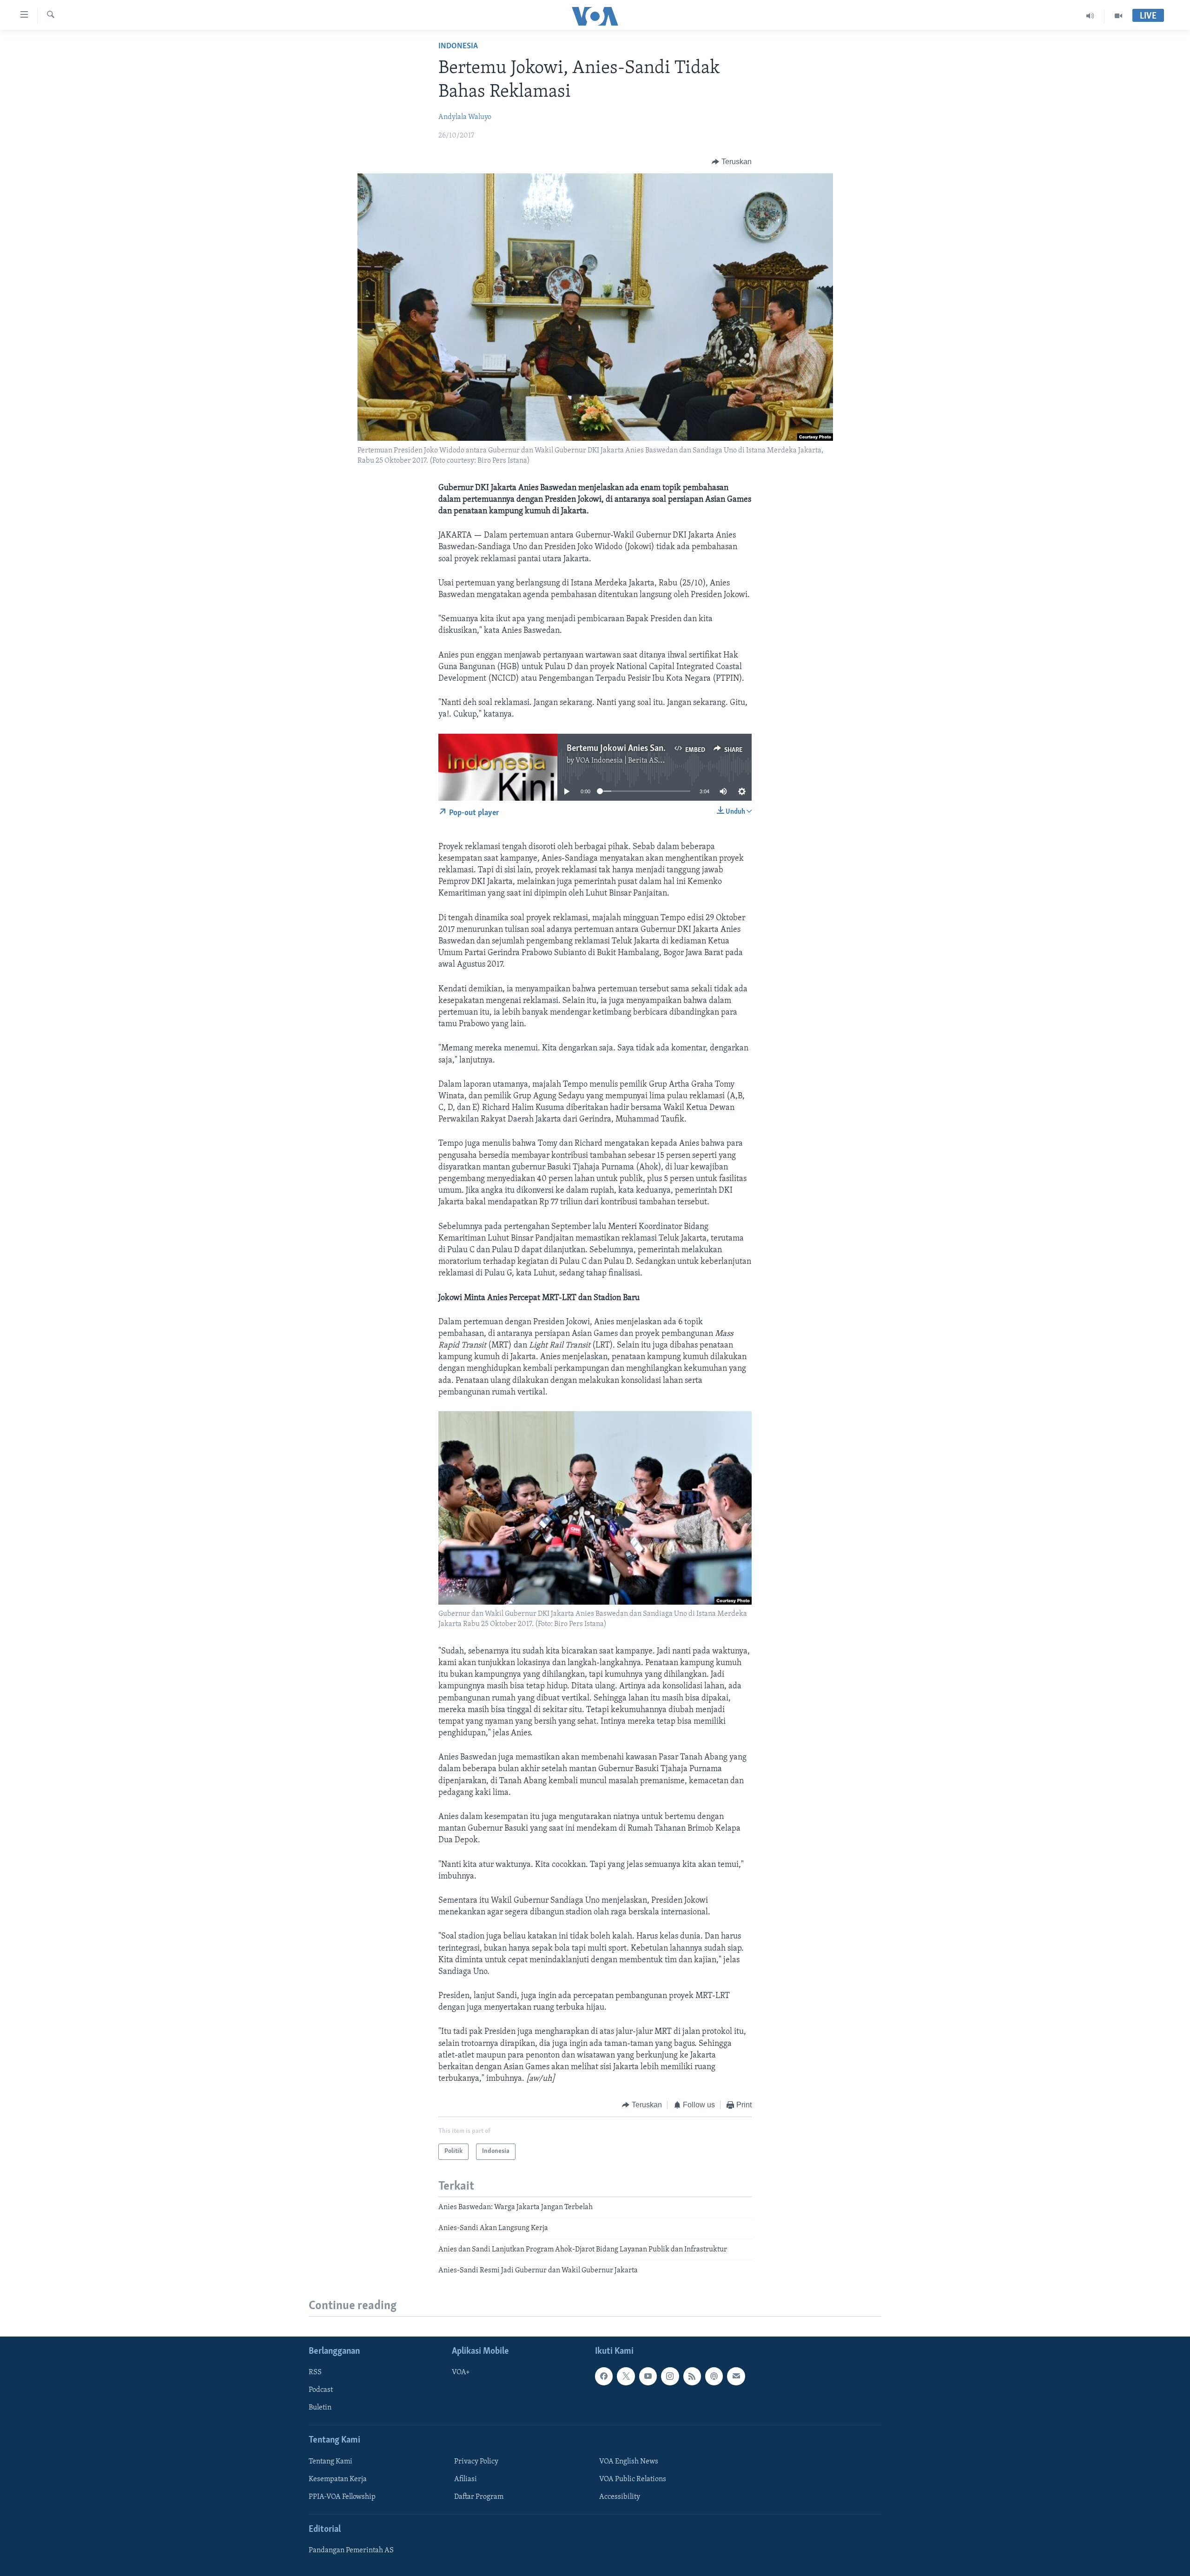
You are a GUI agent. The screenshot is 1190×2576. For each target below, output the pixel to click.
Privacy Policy (476, 2462)
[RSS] (692, 2377)
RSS (315, 2373)
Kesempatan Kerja (338, 2479)
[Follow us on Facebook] (604, 2377)
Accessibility (620, 2497)
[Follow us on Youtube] (648, 2377)
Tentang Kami (331, 2462)
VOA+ (461, 2373)
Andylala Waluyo (465, 117)
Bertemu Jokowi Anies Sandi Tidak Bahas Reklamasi (661, 749)
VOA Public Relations (633, 2479)
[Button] (732, 162)
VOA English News (629, 2462)
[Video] (1118, 16)
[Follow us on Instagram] (670, 2377)
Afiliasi (466, 2479)
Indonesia (458, 46)
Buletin (320, 2408)
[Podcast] (714, 2377)
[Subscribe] (736, 2377)
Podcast (321, 2390)
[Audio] (1090, 16)
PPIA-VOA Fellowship (342, 2497)
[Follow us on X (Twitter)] (626, 2377)
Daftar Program (479, 2497)
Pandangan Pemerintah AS (351, 2551)
